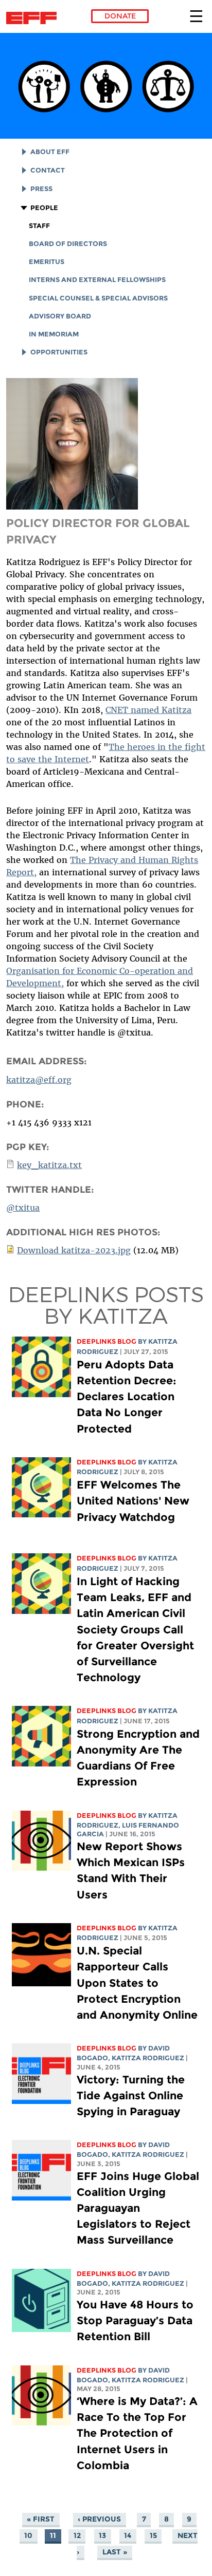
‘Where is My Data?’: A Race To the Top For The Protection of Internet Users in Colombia (137, 2433)
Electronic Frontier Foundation (34, 18)
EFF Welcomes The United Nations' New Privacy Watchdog (133, 1501)
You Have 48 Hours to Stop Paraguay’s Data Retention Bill (135, 2320)
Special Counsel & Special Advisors (98, 298)
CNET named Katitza (148, 710)
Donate (120, 16)
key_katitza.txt (49, 1165)
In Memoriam (54, 334)
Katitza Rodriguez (148, 2058)
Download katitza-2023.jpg (74, 1250)
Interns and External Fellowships (97, 280)
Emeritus (47, 262)
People (44, 208)
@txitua (23, 1208)
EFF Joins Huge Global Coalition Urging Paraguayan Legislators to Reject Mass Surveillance (138, 2208)
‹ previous (99, 2519)
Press (41, 189)
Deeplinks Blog (107, 1341)
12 (77, 2535)
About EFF (50, 152)
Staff (39, 226)
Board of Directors (68, 244)
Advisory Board (60, 316)
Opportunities (59, 352)
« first (41, 2519)
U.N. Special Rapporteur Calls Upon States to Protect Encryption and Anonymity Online (137, 1983)
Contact (48, 170)
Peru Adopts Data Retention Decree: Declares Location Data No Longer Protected (127, 1397)
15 (153, 2535)
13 (102, 2535)
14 (128, 2535)
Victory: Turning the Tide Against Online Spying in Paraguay (131, 2095)
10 (28, 2535)
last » (115, 2552)
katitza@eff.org (39, 1080)
